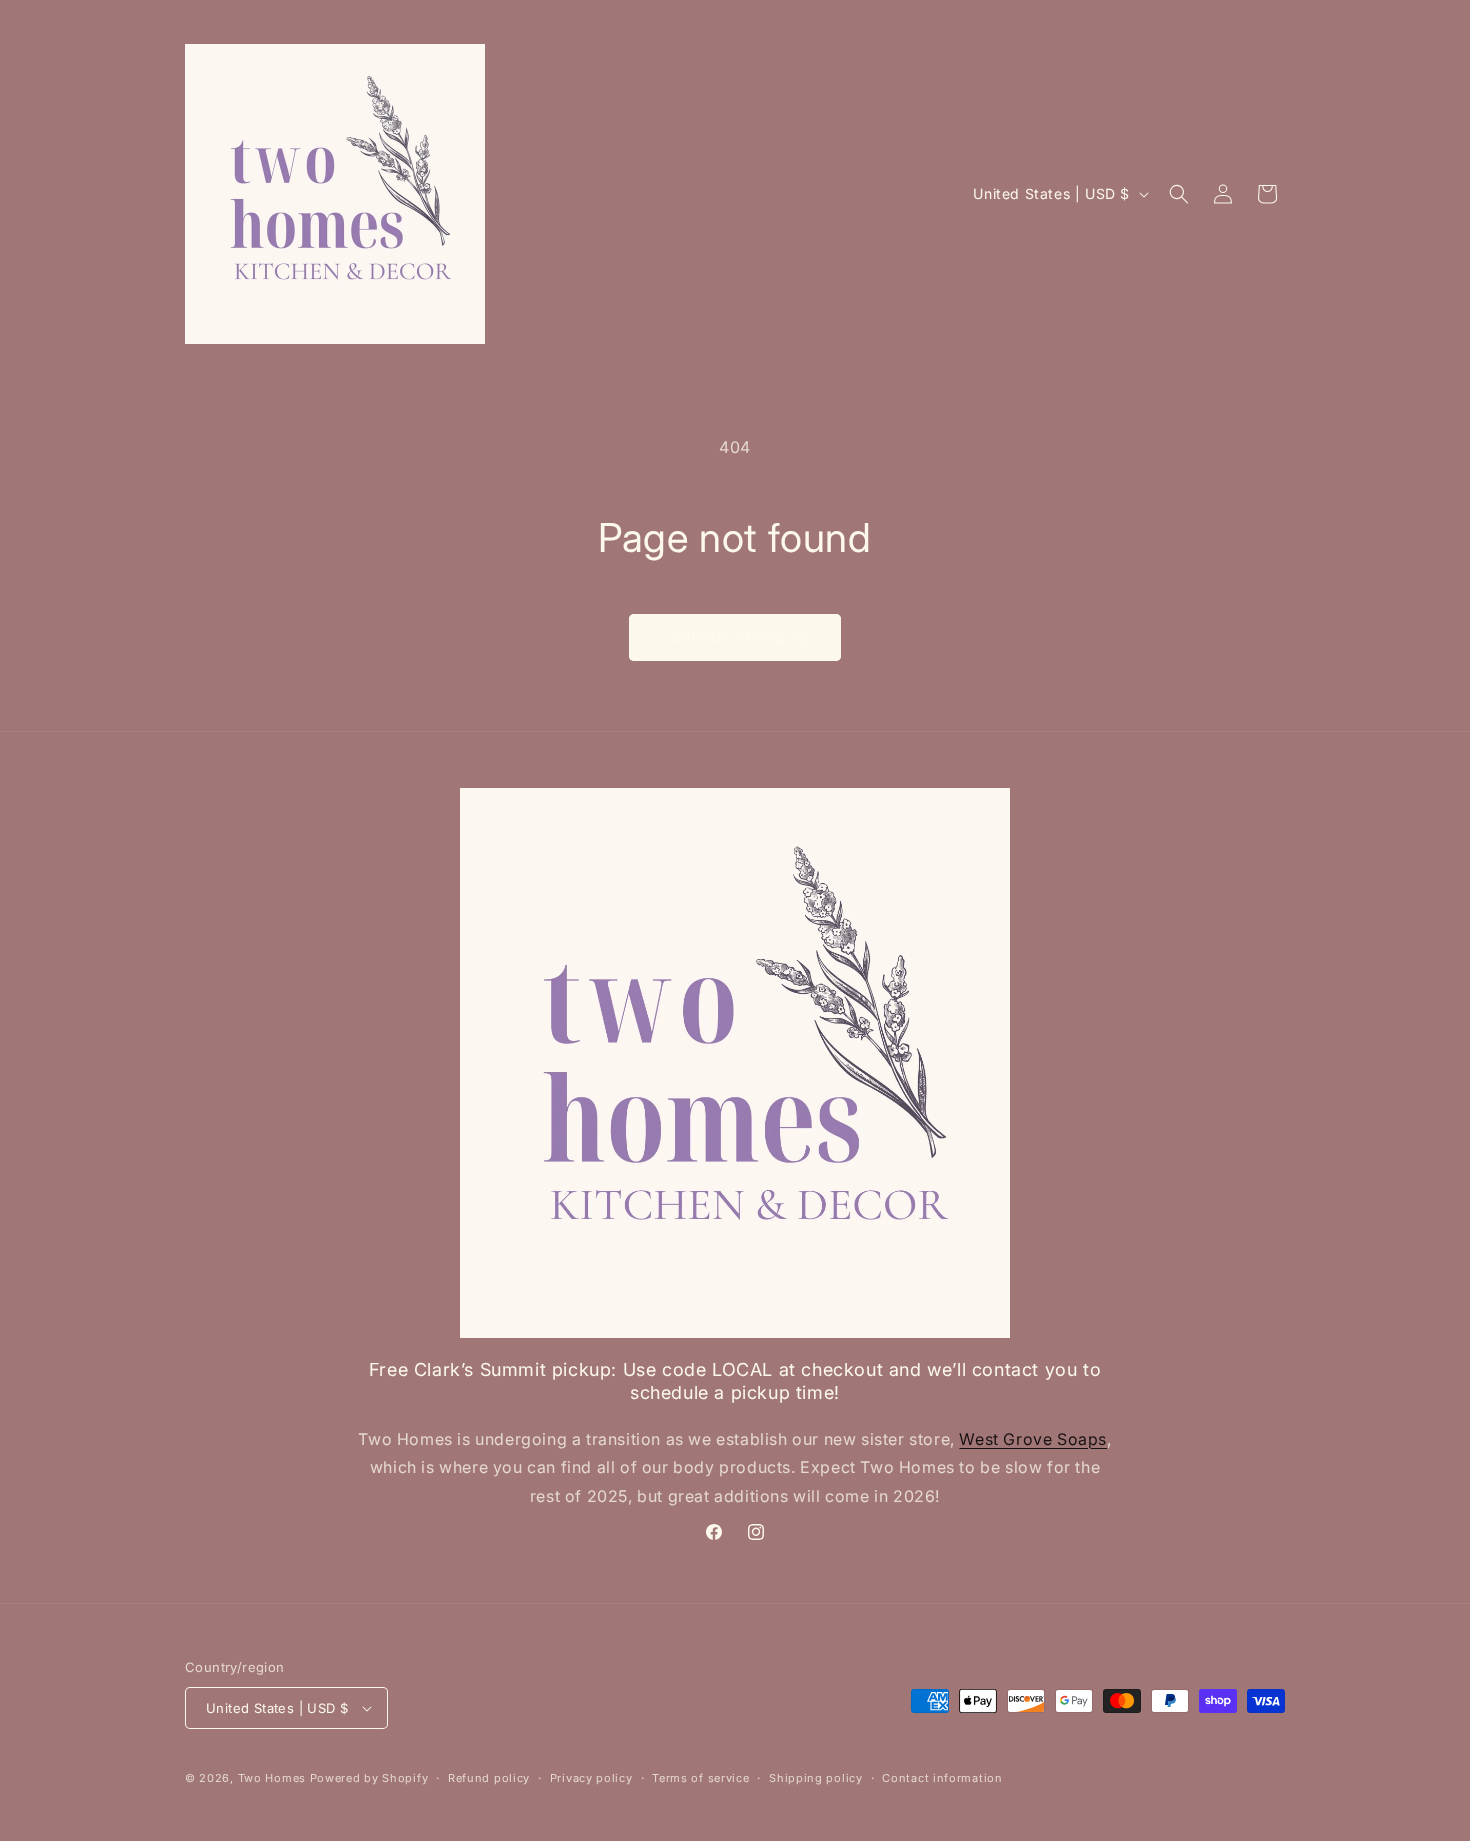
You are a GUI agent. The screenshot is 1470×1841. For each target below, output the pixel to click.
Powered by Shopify (369, 1778)
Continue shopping (735, 636)
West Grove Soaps (1033, 1439)
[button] (1179, 194)
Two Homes (272, 1778)
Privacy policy (591, 1778)
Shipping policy (816, 1778)
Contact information (942, 1778)
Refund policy (489, 1778)
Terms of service (700, 1778)
